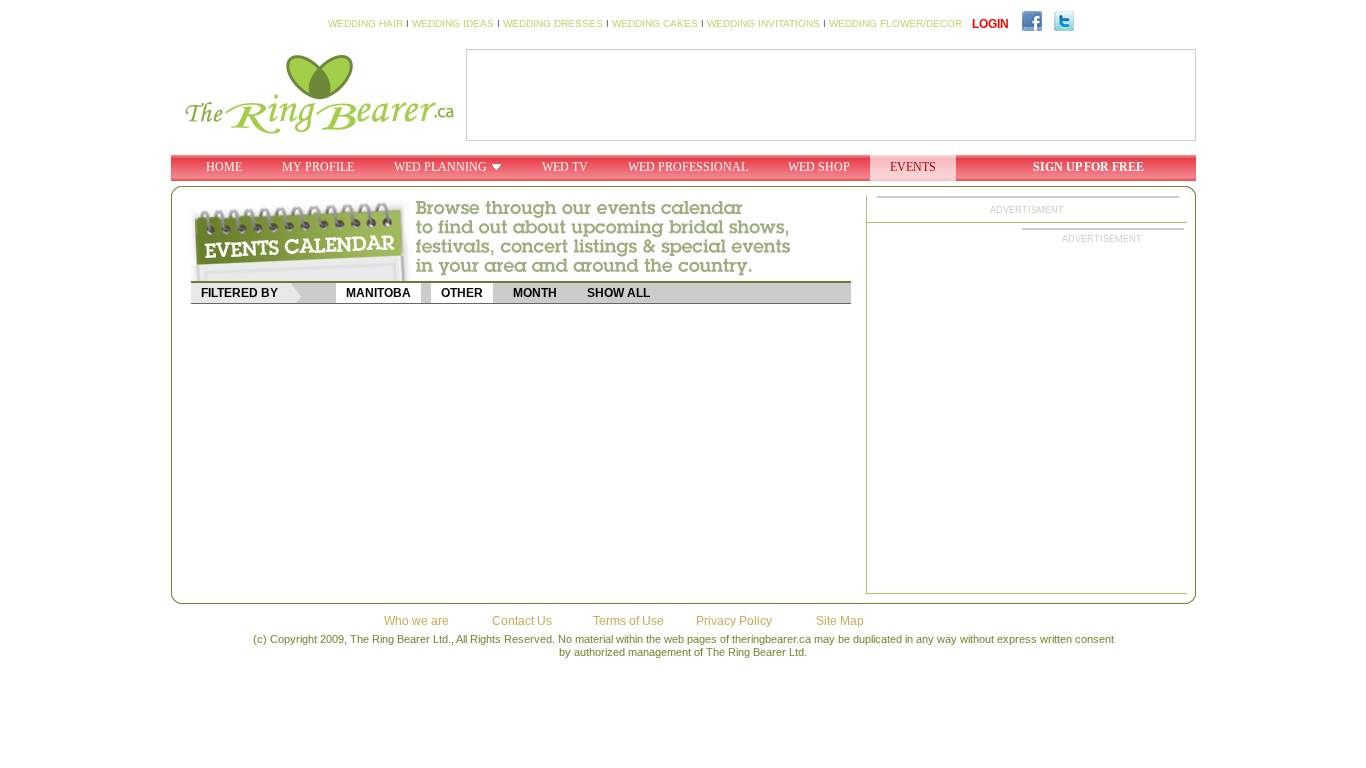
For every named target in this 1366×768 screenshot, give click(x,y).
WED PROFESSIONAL (688, 167)
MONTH (535, 293)
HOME (224, 167)
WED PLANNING (440, 167)
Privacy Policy (734, 621)
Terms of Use (628, 621)
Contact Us (522, 621)
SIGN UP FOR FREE (1088, 167)
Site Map (840, 621)
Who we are (416, 621)
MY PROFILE (318, 167)
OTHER (462, 293)
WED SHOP (819, 167)
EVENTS (913, 167)
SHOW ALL (618, 293)
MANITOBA (378, 293)
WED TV (565, 167)
